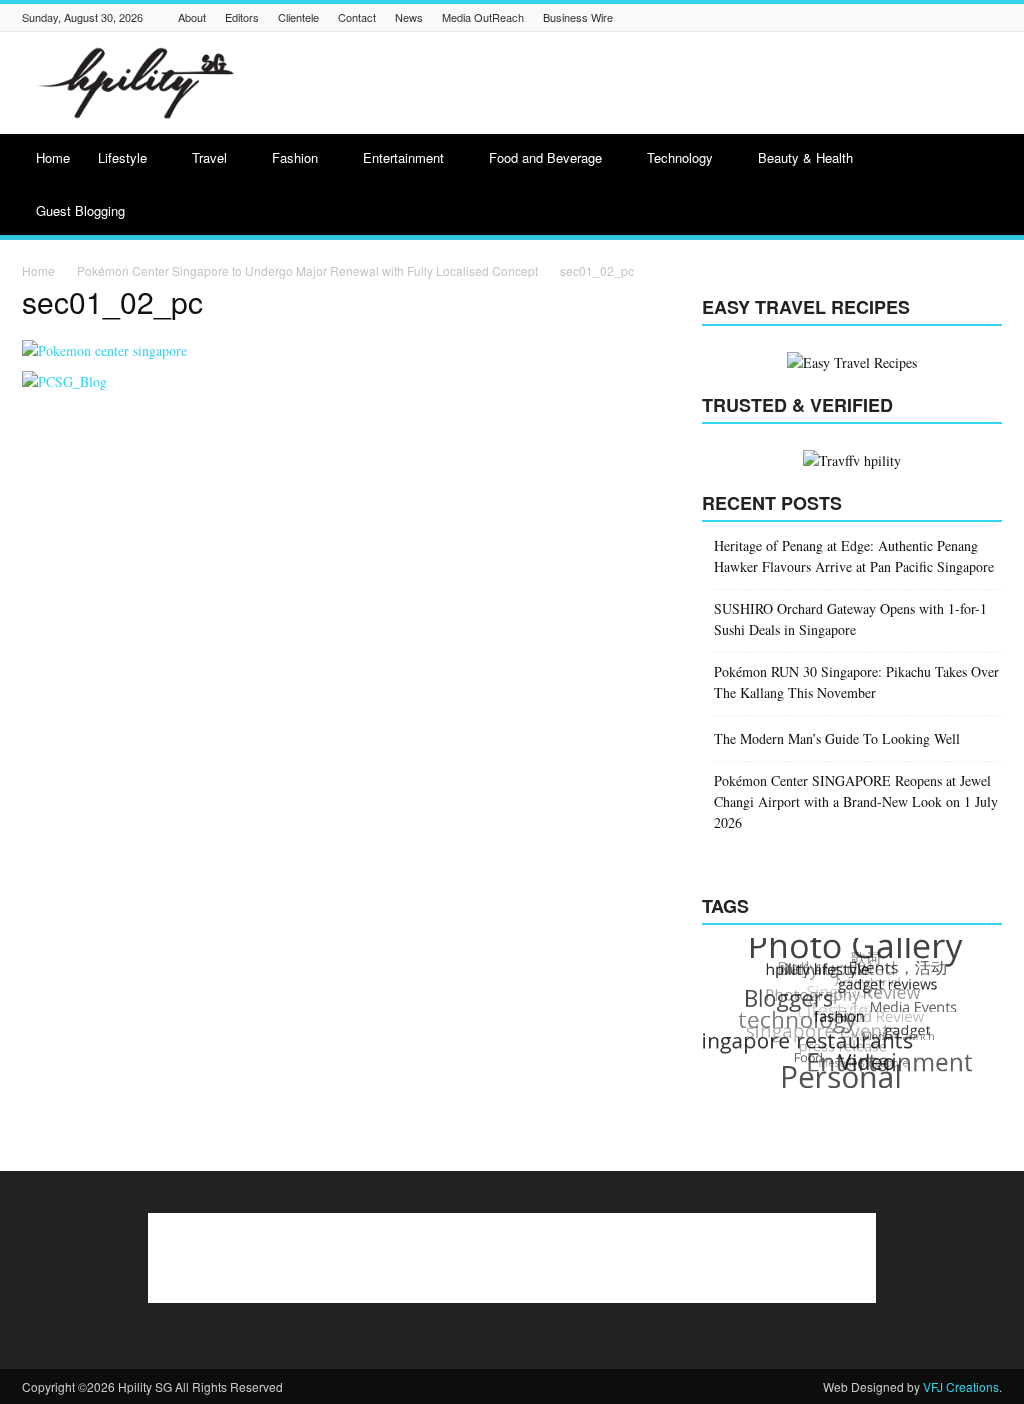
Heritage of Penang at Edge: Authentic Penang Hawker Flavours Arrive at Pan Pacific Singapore (854, 556)
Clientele (298, 17)
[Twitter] (966, 17)
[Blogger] (716, 17)
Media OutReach (483, 17)
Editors (242, 17)
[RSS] (916, 17)
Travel (209, 157)
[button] (978, 187)
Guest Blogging (80, 210)
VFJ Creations (961, 1386)
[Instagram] (816, 17)
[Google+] (791, 17)
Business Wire (578, 17)
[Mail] (866, 17)
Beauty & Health (805, 157)
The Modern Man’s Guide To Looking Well (837, 738)
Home (53, 157)
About (192, 17)
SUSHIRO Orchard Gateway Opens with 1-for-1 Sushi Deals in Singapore (850, 619)
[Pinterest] (891, 17)
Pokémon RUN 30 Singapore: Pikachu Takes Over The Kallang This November (856, 682)
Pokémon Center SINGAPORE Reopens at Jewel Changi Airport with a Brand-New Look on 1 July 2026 (856, 801)
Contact (357, 17)
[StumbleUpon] (941, 17)
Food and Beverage (545, 157)
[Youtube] (991, 17)
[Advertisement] (638, 83)
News (409, 17)
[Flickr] (766, 17)
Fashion (295, 157)
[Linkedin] (841, 17)
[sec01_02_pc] (104, 350)
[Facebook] (741, 17)
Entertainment (403, 157)
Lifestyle (122, 157)
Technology (680, 157)
